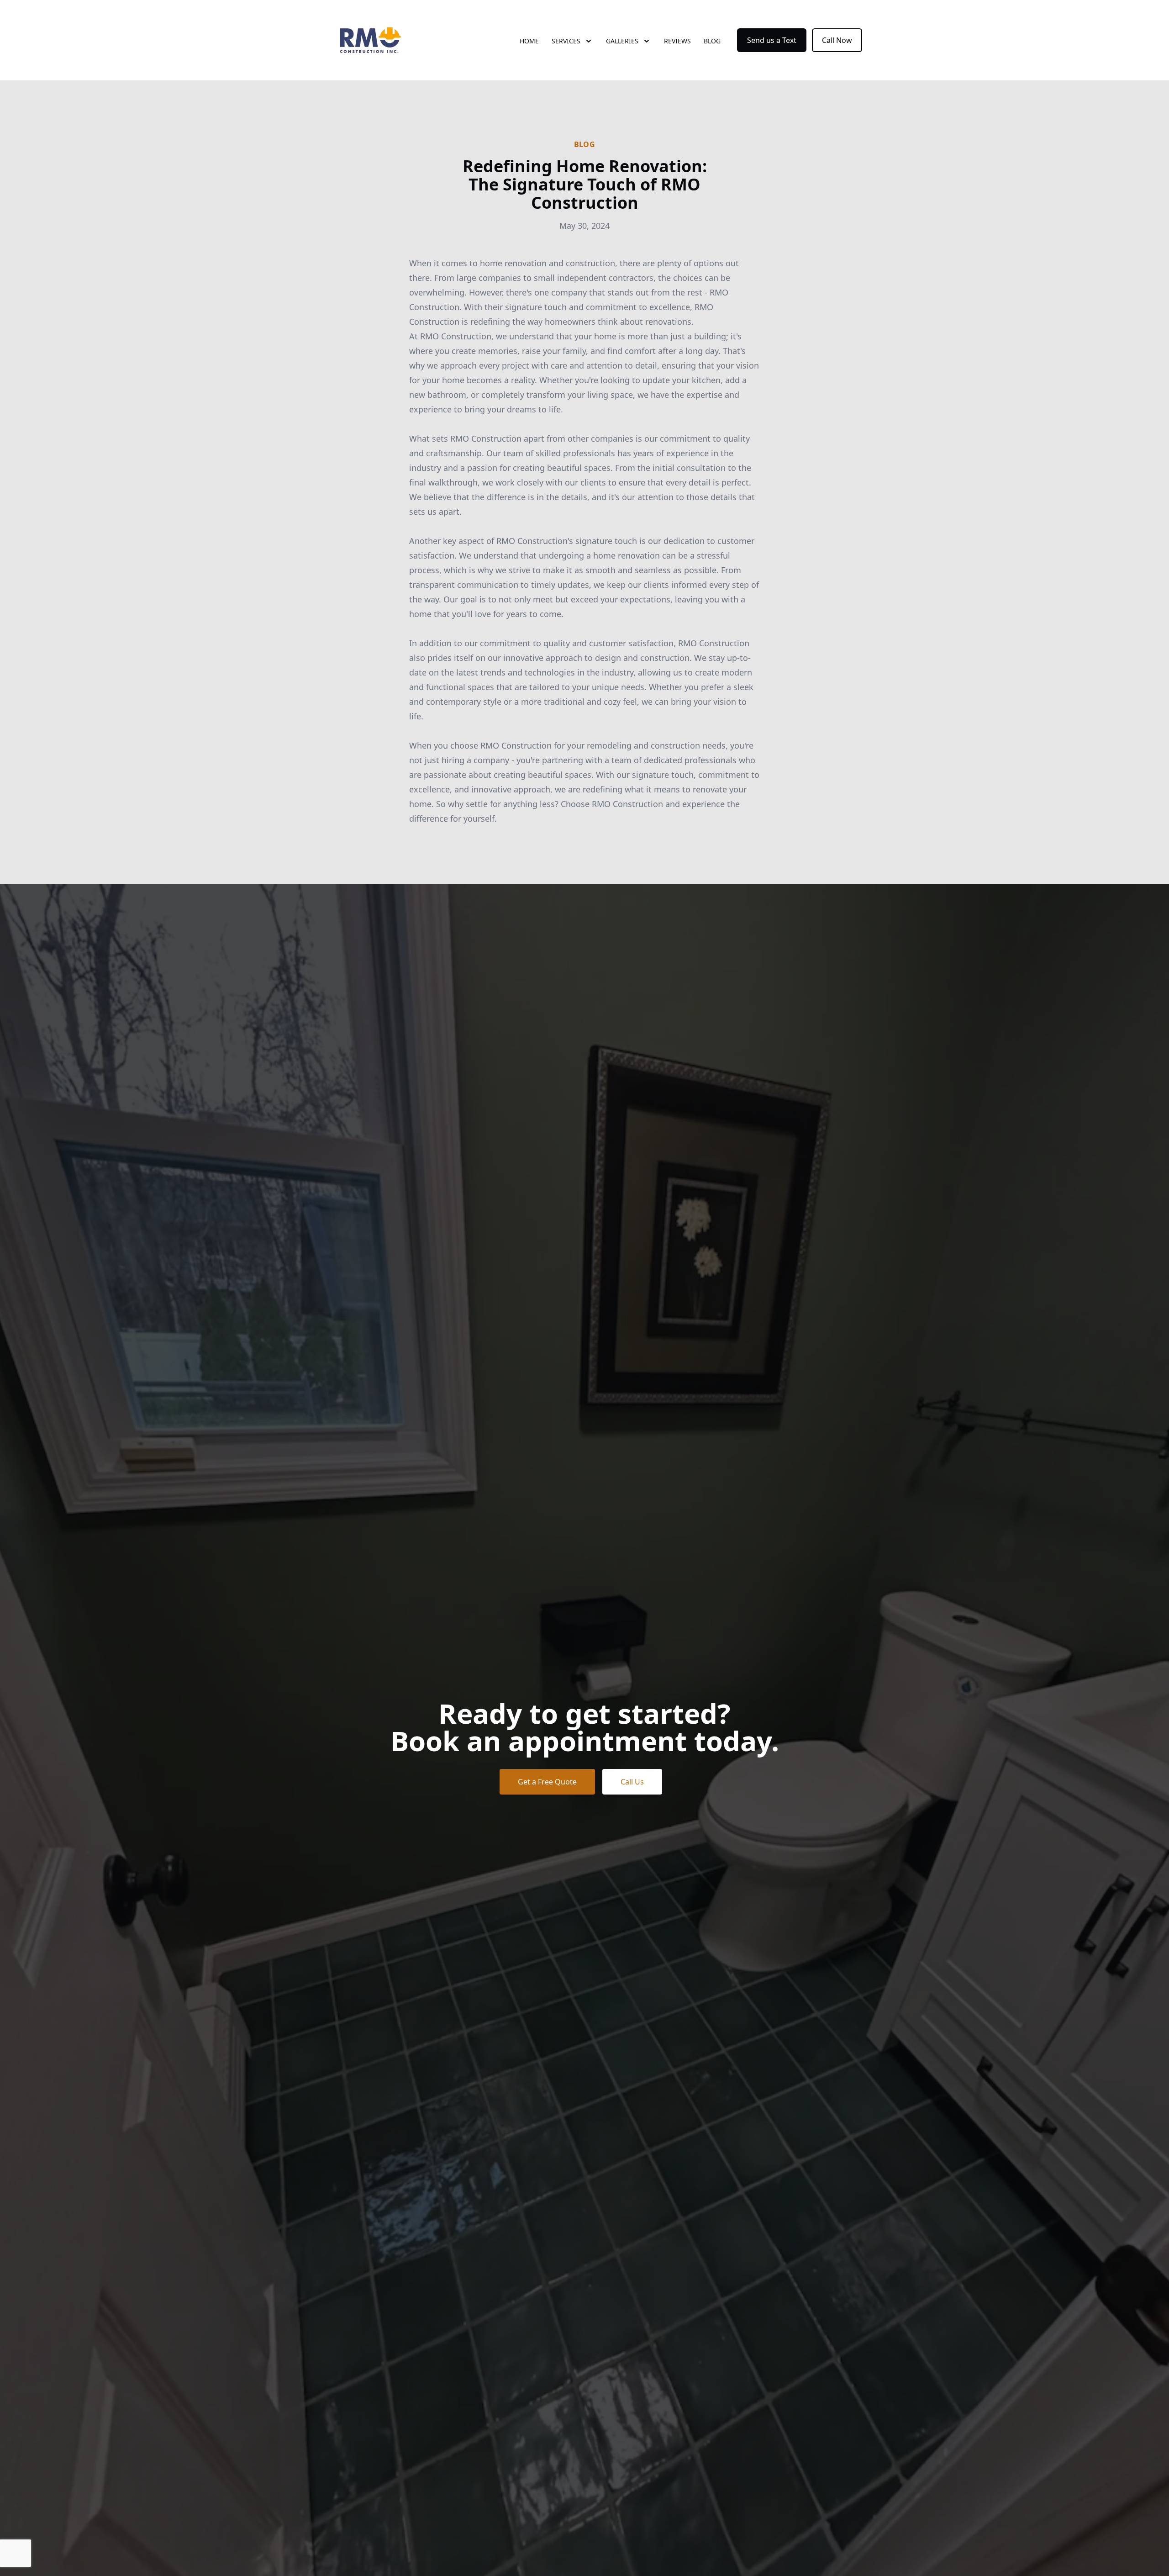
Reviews (677, 41)
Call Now (837, 40)
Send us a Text (772, 40)
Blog (712, 41)
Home (529, 41)
